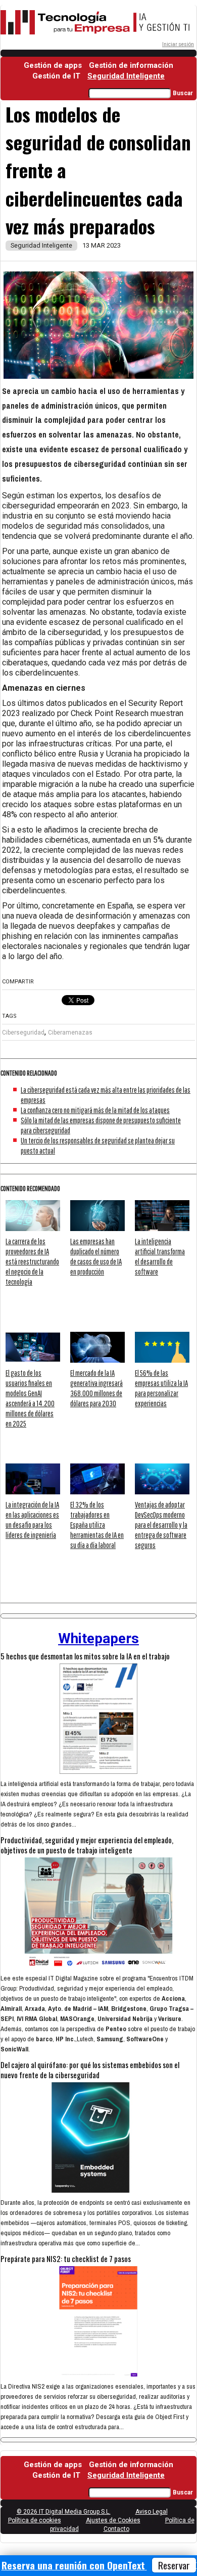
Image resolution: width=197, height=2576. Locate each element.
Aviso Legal (152, 2512)
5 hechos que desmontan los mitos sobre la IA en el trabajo (85, 1656)
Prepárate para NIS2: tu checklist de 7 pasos (66, 2258)
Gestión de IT (56, 76)
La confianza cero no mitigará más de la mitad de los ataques (95, 1110)
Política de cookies (35, 2520)
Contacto (116, 2529)
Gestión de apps (53, 65)
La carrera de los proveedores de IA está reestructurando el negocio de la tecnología (32, 1261)
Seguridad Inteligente (126, 76)
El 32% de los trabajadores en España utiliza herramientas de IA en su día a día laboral (97, 1525)
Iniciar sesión (178, 44)
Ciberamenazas (70, 1033)
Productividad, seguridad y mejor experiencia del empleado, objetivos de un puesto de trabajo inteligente (87, 1845)
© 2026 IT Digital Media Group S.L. (64, 2512)
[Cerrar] (193, 2566)
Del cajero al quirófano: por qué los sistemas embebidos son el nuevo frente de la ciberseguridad (90, 2070)
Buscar (183, 93)
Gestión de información (131, 65)
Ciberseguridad (23, 1033)
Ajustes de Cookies (113, 2520)
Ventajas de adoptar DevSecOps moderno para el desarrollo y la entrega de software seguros (161, 1525)
